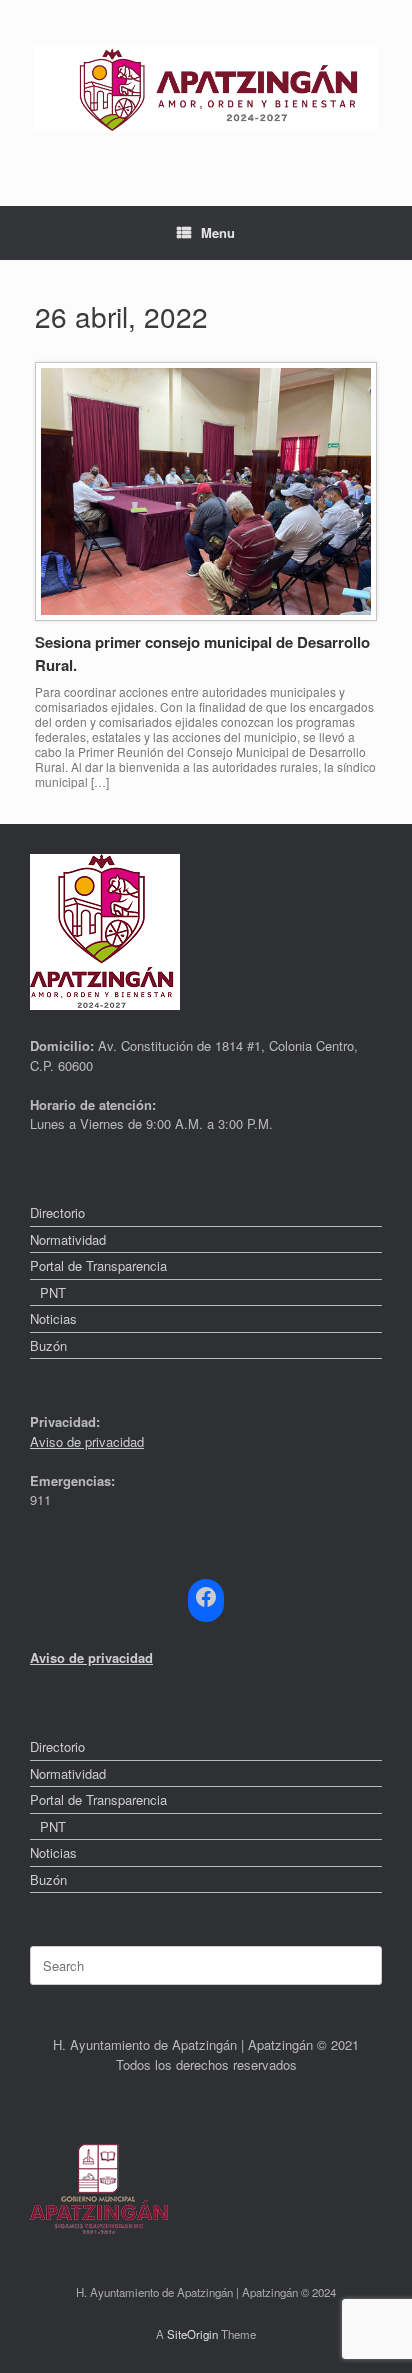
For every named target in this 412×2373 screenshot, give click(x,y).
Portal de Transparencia (98, 1265)
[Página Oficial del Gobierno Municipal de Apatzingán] (206, 88)
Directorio (57, 1212)
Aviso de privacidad (87, 1441)
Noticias (53, 1318)
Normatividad (68, 1239)
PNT (53, 1292)
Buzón (48, 1345)
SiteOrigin (192, 2334)
